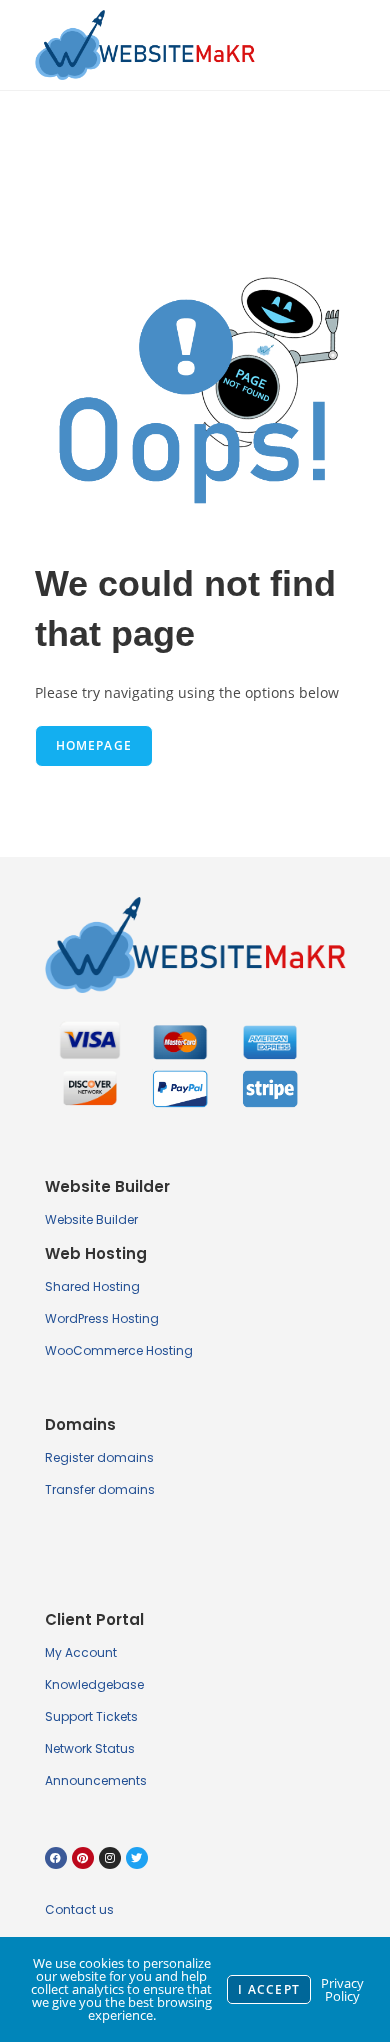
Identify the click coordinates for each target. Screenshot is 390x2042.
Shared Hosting (92, 1286)
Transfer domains (100, 1489)
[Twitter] (137, 1858)
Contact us (79, 1909)
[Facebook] (56, 1858)
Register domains (99, 1457)
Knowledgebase (94, 1684)
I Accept (269, 1989)
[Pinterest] (83, 1858)
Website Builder (91, 1219)
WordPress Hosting (102, 1318)
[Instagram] (110, 1858)
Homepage (94, 745)
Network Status (90, 1748)
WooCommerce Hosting (119, 1350)
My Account (81, 1652)
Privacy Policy (342, 1989)
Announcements (96, 1780)
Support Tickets (91, 1716)
